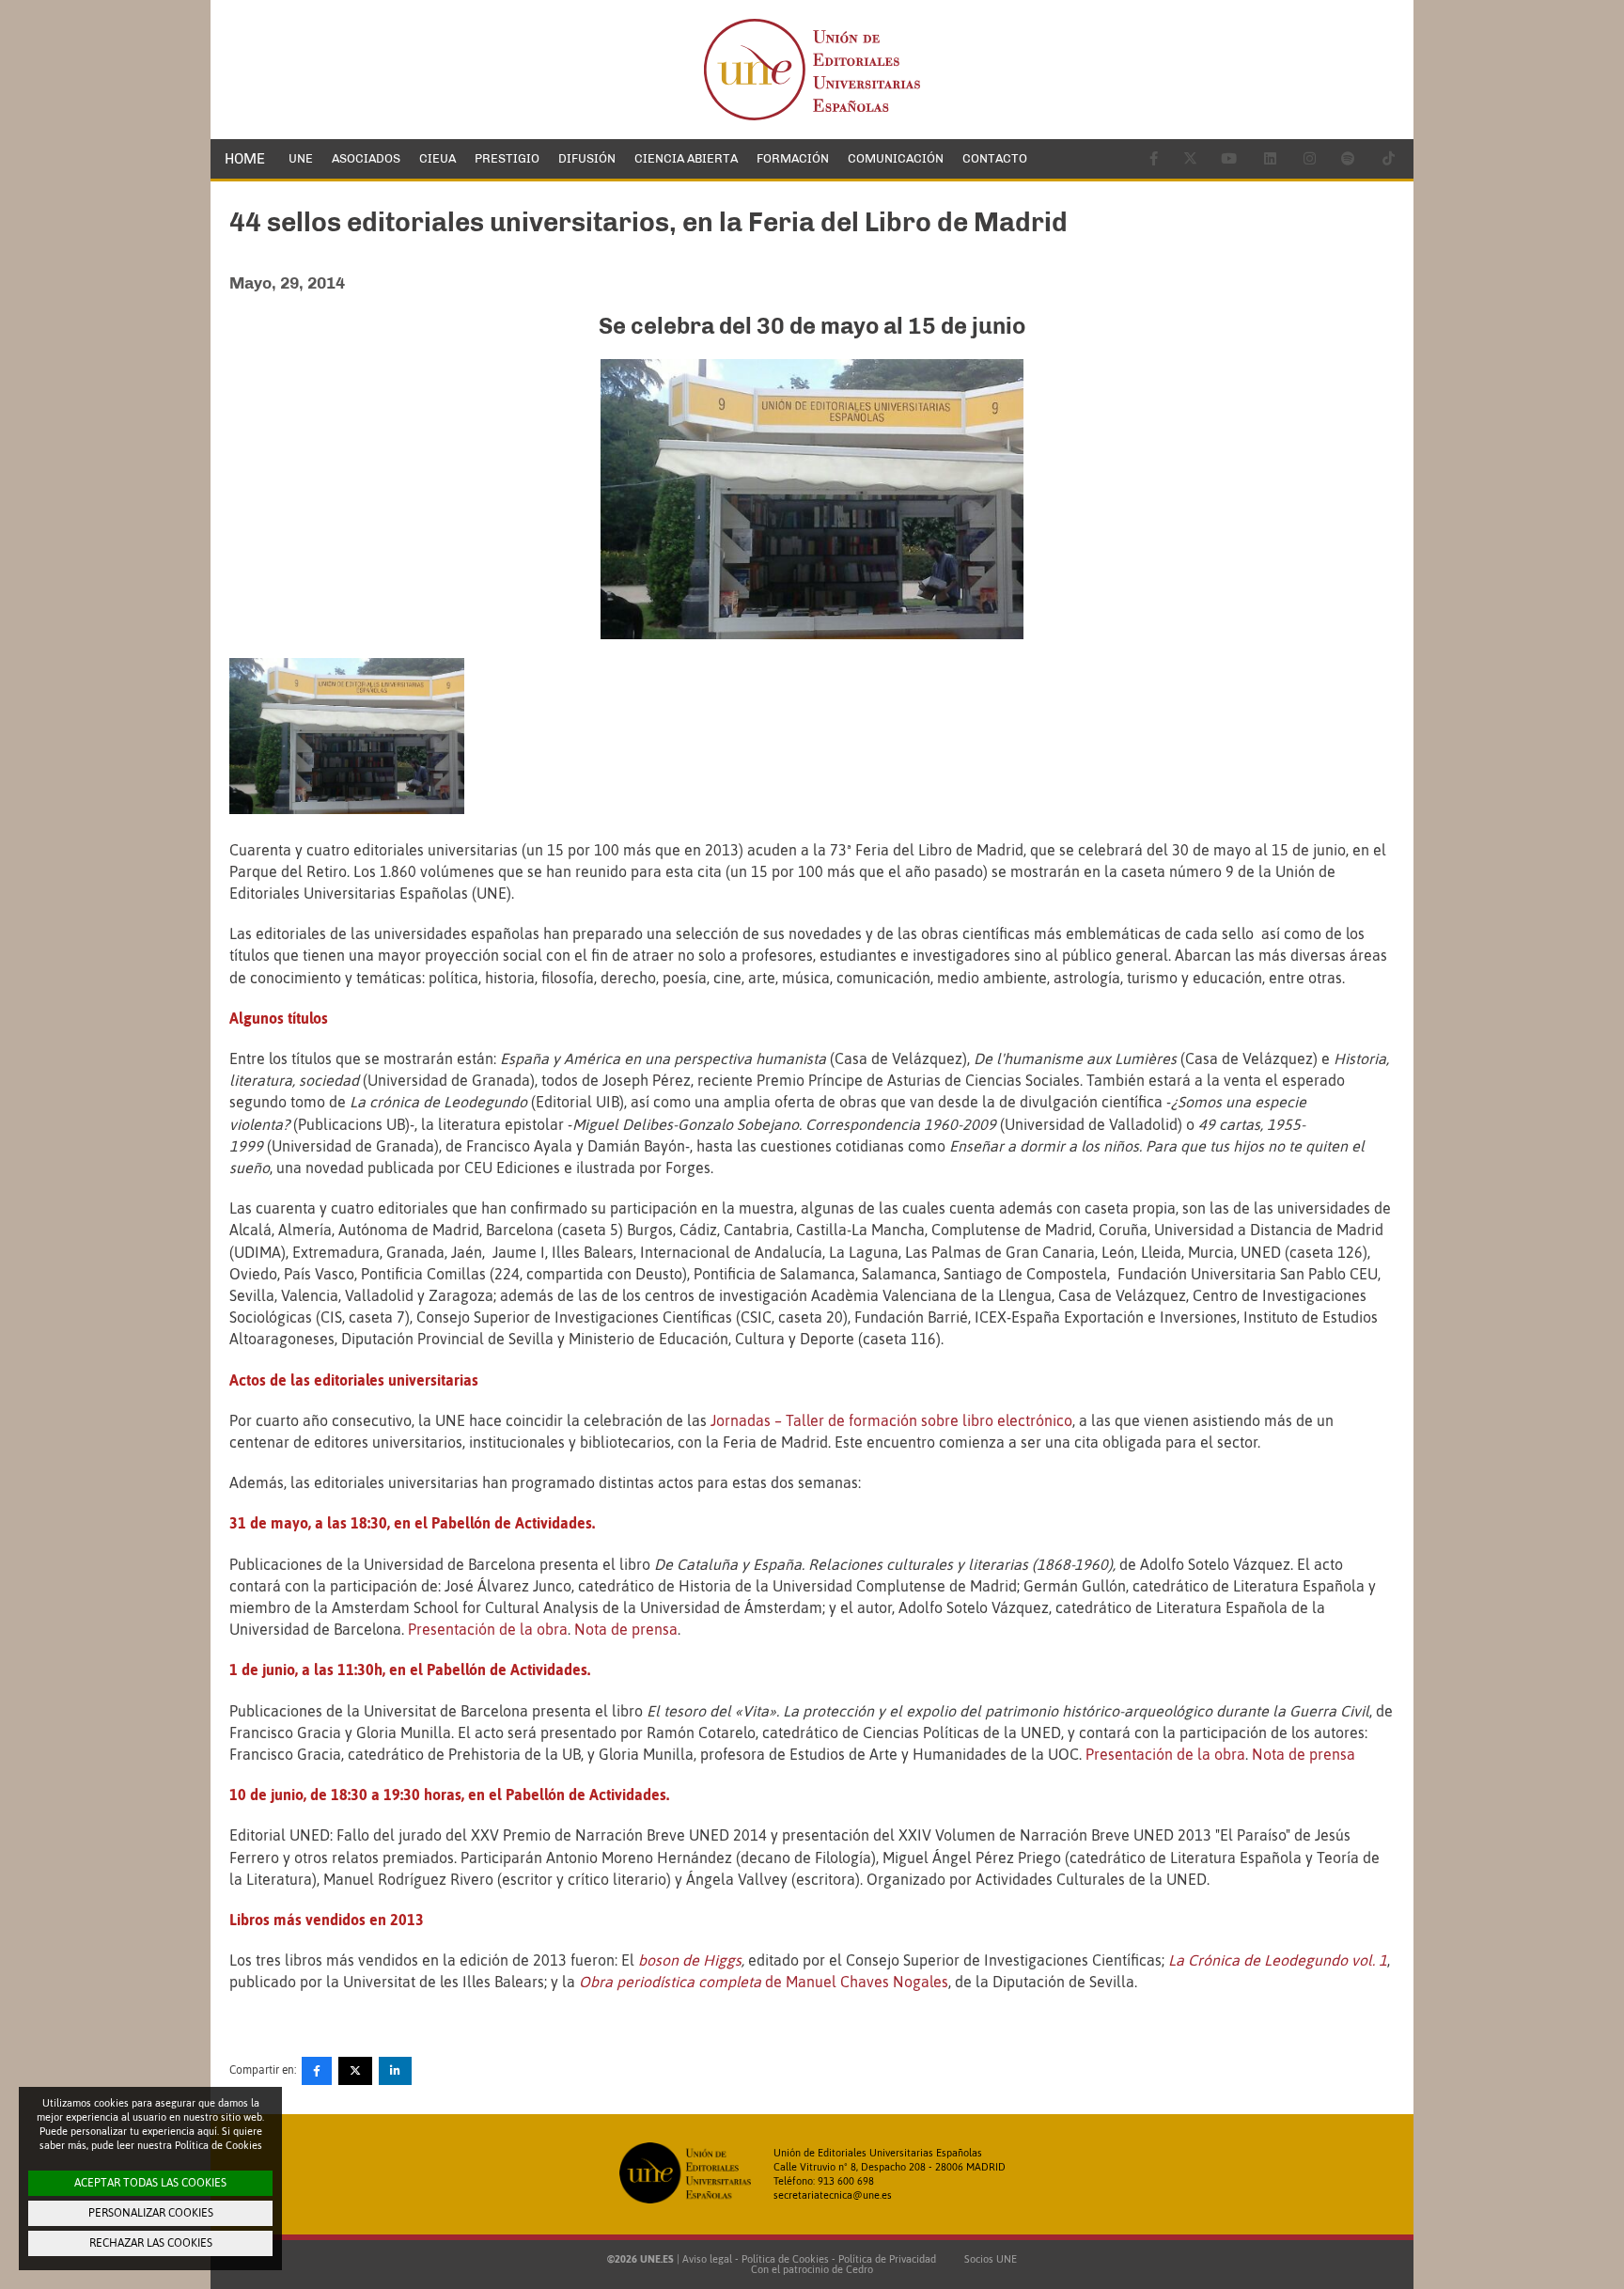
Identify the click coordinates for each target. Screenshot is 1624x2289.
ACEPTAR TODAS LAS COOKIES (150, 2183)
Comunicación (896, 158)
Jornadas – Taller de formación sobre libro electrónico (891, 1420)
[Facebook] (317, 2071)
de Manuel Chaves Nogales (764, 1982)
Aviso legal (707, 2259)
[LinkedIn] (395, 2071)
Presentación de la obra (488, 1629)
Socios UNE (988, 2259)
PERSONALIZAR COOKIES (151, 2213)
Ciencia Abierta (686, 158)
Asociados (366, 158)
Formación (793, 158)
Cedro (859, 2269)
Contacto (995, 158)
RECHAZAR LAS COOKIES (151, 2243)
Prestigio (507, 158)
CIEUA (437, 158)
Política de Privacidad (887, 2259)
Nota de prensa (626, 1629)
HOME (245, 159)
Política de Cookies (785, 2259)
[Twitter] (355, 2071)
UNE (301, 158)
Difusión (587, 158)
